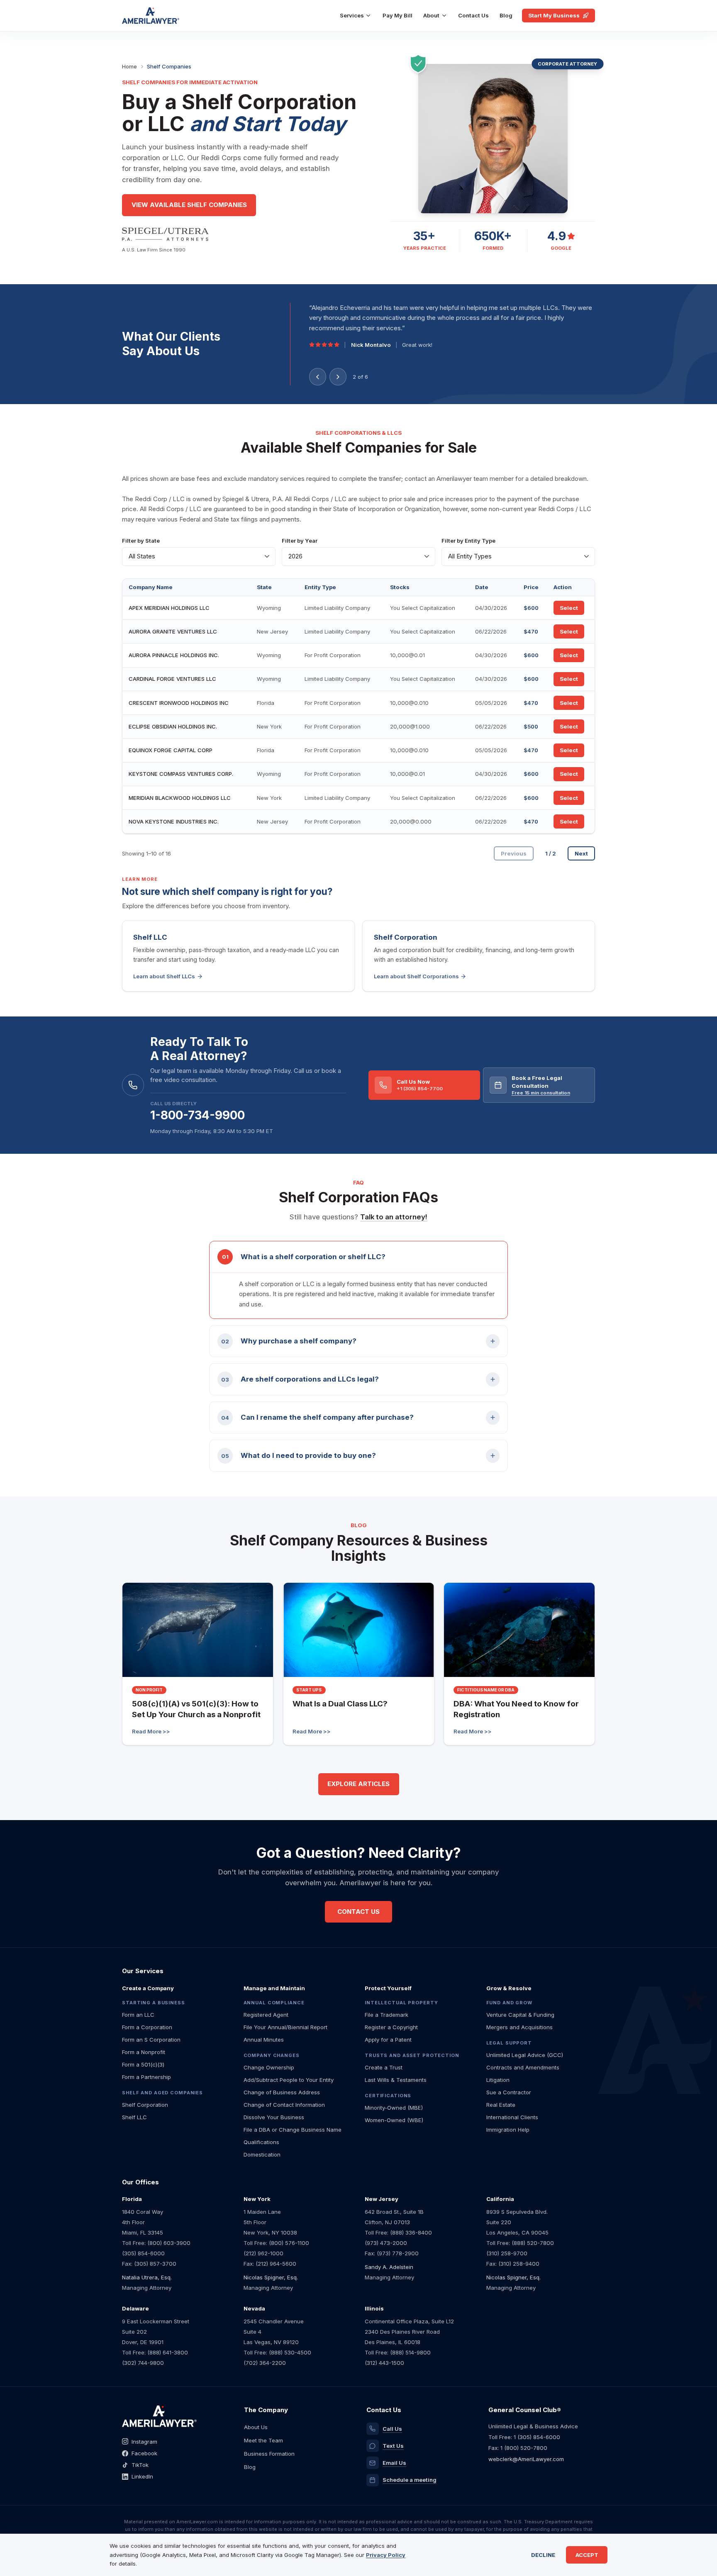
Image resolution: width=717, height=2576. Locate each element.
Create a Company (148, 1988)
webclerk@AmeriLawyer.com (526, 2459)
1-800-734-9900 (198, 1115)
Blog (506, 15)
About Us (256, 2427)
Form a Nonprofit (144, 2052)
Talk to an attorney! (394, 1217)
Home (129, 66)
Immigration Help (508, 2130)
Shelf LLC (134, 2117)
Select (569, 608)
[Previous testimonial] (318, 377)
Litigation (498, 2080)
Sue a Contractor (509, 2092)
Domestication (262, 2154)
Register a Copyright (391, 2027)
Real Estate (501, 2105)
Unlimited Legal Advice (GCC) (525, 2055)
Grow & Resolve (509, 1988)
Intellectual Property (401, 2003)
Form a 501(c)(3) (143, 2064)
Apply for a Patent (388, 2040)
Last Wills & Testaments (396, 2080)
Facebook (144, 2453)
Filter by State (141, 541)
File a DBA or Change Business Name (293, 2130)
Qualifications (261, 2142)
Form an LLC (138, 2015)
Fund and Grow (509, 2003)
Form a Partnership (146, 2077)
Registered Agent (266, 2015)
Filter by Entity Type (468, 541)
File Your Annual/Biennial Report (285, 2027)
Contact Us (473, 15)
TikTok (140, 2465)
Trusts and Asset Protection (412, 2055)
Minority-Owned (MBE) (394, 2108)
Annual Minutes (264, 2040)
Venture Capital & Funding (520, 2015)
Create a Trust (384, 2067)
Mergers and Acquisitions (519, 2027)
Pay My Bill (398, 15)
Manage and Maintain (274, 1988)
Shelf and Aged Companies (162, 2093)
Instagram (144, 2442)
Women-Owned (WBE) (394, 2120)
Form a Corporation (147, 2027)
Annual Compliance (274, 2003)
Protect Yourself (388, 1988)
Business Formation (269, 2454)
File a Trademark (387, 2015)
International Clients (512, 2117)
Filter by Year (300, 541)
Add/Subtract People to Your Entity (289, 2080)
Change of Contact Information (284, 2105)
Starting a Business (154, 2003)
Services (352, 15)
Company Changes (272, 2055)
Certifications (388, 2096)
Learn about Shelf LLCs (164, 976)
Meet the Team (263, 2440)
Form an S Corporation (151, 2040)
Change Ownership (269, 2067)
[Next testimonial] (338, 377)
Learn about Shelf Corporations (416, 976)
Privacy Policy (386, 2555)
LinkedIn (142, 2476)
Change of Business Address (282, 2092)
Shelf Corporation (145, 2105)
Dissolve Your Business (274, 2117)
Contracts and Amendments (523, 2067)
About (431, 15)
